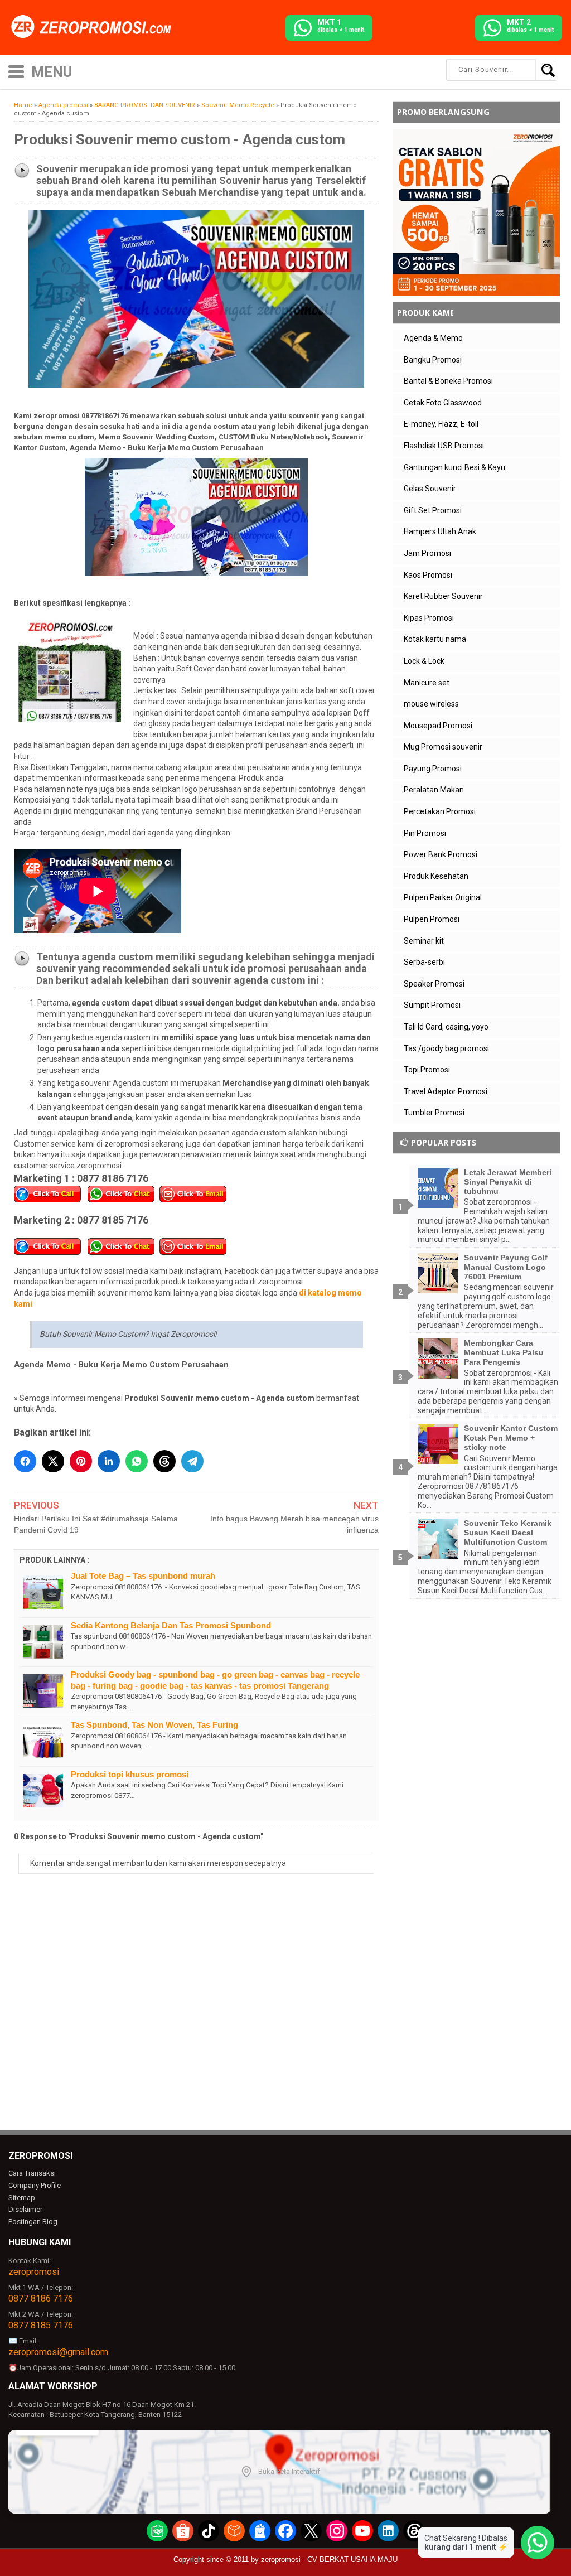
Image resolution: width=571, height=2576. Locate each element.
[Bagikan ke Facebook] (25, 1461)
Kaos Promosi (428, 575)
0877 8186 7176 (41, 2299)
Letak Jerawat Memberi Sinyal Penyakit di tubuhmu (508, 1182)
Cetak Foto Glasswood (443, 403)
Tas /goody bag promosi (446, 1048)
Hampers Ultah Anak (440, 531)
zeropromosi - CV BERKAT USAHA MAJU (329, 2560)
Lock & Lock (424, 661)
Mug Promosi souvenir (443, 747)
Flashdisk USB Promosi (444, 446)
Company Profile (35, 2185)
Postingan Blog (33, 2222)
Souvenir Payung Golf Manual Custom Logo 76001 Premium (506, 1267)
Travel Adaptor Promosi (446, 1091)
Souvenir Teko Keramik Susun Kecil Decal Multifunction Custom (508, 1533)
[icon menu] (16, 71)
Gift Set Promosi (433, 510)
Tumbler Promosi (434, 1113)
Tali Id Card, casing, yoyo (446, 1027)
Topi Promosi (427, 1070)
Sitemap (22, 2198)
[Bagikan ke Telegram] (192, 1461)
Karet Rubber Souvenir (443, 596)
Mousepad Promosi (438, 726)
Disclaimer (25, 2209)
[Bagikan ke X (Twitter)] (53, 1461)
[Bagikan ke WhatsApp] (137, 1461)
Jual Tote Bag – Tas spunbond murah (143, 1576)
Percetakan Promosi (440, 811)
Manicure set (427, 683)
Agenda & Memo (433, 338)
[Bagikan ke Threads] (164, 1461)
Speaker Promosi (434, 984)
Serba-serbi (424, 962)
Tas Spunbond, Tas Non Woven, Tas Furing (154, 1725)
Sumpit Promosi (432, 1005)
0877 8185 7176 (41, 2325)
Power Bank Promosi (441, 854)
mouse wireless (431, 704)
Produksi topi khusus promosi (130, 1774)
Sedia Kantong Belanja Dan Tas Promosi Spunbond (171, 1625)
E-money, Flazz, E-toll (441, 424)
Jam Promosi (427, 553)
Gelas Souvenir (430, 489)
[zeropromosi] (95, 27)
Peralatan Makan (434, 790)
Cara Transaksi (32, 2173)
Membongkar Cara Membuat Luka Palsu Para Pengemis (504, 1352)
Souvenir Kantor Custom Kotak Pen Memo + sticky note (511, 1438)
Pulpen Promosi (432, 919)
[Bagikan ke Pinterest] (81, 1461)
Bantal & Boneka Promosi (448, 381)
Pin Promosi (425, 833)
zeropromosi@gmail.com (58, 2352)
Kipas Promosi (429, 618)
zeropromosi (34, 2272)
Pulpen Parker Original (443, 897)
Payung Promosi (433, 769)
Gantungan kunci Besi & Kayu (454, 467)
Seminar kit (424, 941)
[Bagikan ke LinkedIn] (109, 1461)
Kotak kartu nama (435, 639)
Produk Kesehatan (436, 876)
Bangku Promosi (433, 360)
